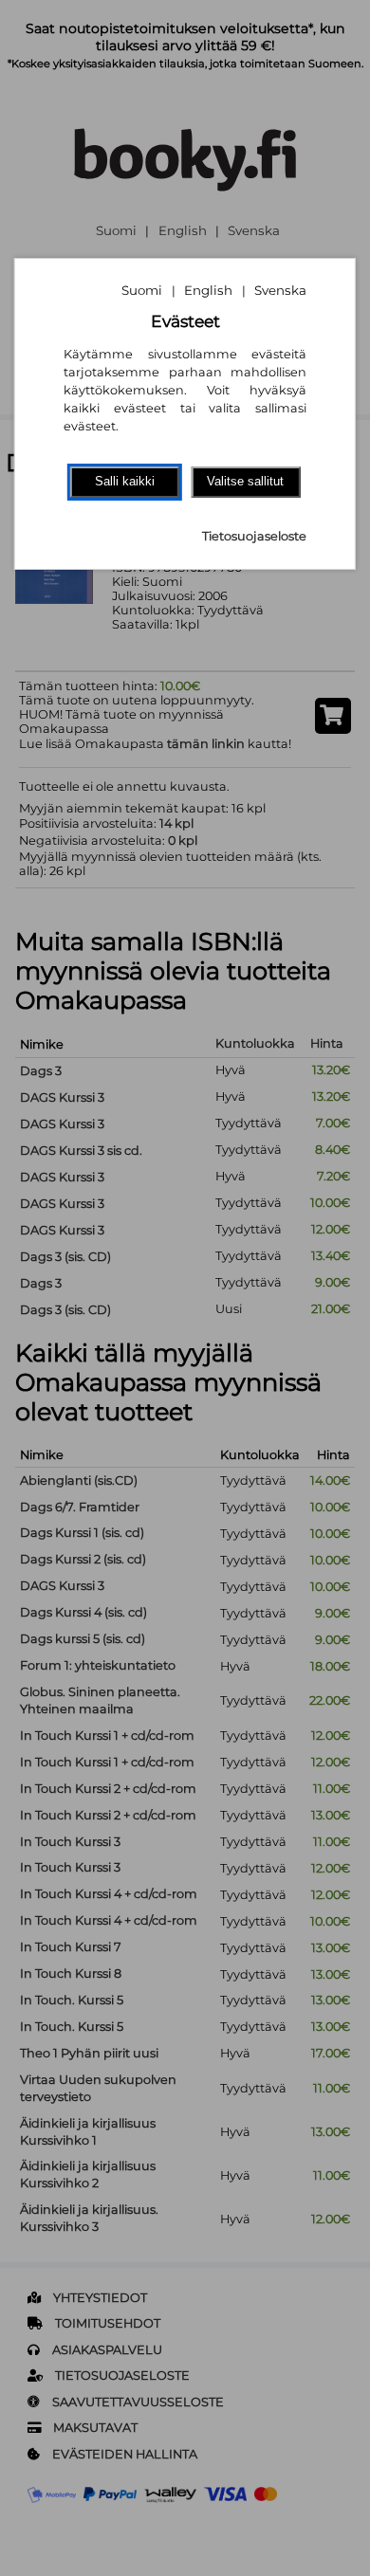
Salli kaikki (125, 481)
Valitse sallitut (245, 481)
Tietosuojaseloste (254, 536)
